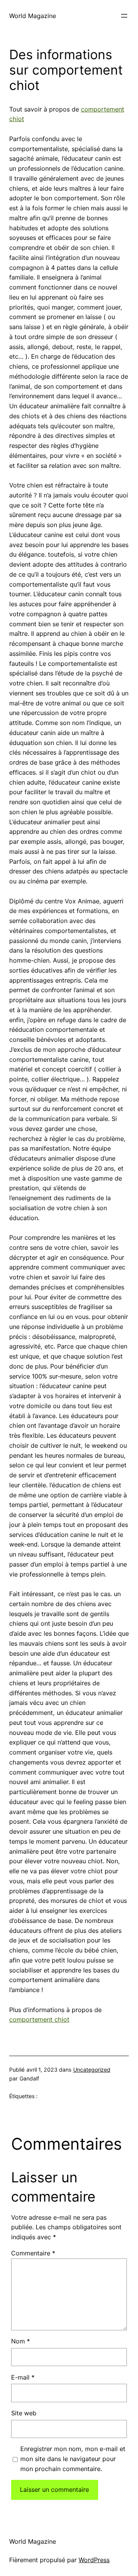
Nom (21, 2341)
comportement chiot (39, 2019)
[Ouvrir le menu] (124, 16)
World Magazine (33, 16)
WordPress (94, 2560)
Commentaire (33, 2253)
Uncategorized (92, 2070)
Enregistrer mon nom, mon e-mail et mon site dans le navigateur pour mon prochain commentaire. (73, 2459)
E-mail (23, 2377)
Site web (24, 2413)
